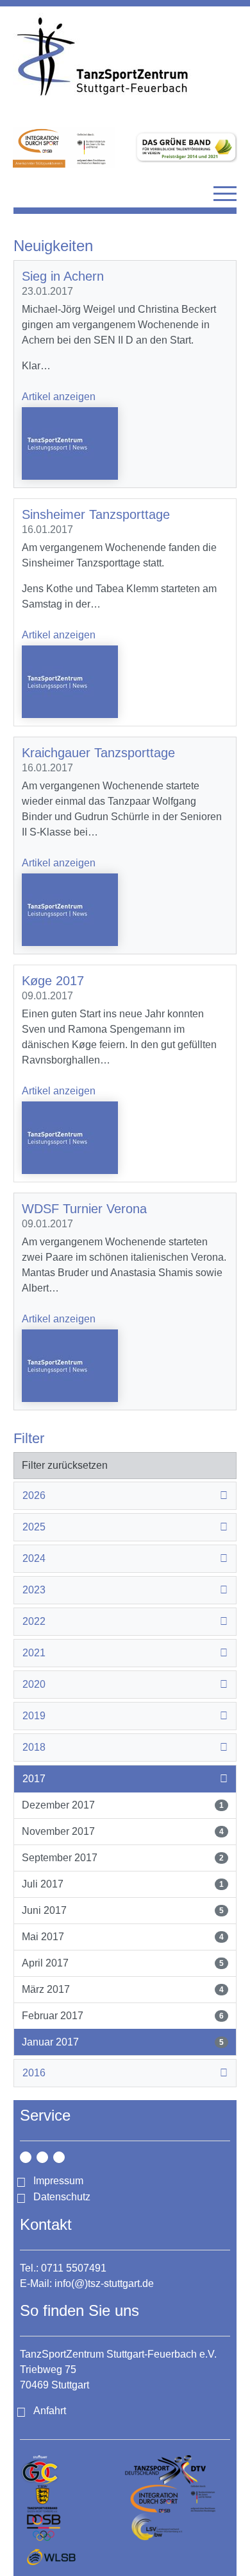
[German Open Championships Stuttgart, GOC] (72, 2470)
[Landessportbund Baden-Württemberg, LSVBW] (178, 2528)
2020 (34, 1684)
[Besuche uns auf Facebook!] (42, 2157)
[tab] (125, 1496)
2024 (34, 1558)
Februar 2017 (123, 2016)
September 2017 (123, 1858)
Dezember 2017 (123, 1805)
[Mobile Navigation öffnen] (225, 193)
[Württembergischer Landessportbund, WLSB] (72, 2556)
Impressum (58, 2181)
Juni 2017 (123, 1910)
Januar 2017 (123, 2042)
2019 (34, 1716)
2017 (34, 1779)
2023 (34, 1590)
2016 (34, 2073)
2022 (34, 1621)
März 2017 (123, 1989)
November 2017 (123, 1831)
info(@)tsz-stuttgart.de (104, 2283)
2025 (34, 1527)
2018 (34, 1747)
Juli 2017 (123, 1884)
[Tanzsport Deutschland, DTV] (178, 2470)
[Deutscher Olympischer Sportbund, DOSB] (72, 2528)
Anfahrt (50, 2411)
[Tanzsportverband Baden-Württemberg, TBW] (72, 2499)
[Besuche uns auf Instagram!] (26, 2157)
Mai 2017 (123, 1937)
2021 (34, 1653)
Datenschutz (62, 2197)
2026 (34, 1495)
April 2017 (123, 1963)
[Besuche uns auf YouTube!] (59, 2157)
